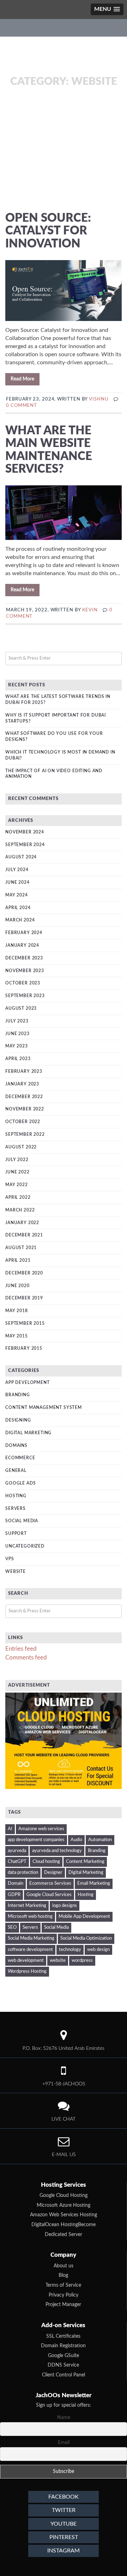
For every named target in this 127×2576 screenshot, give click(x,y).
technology (70, 1950)
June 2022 (17, 1172)
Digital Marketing (28, 1433)
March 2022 (20, 1210)
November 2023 (25, 971)
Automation (100, 1840)
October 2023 (23, 983)
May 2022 (17, 1185)
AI (10, 1829)
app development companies (36, 1840)
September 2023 (25, 996)
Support (16, 1533)
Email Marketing (94, 1884)
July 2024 (17, 870)
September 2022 (25, 1134)
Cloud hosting (46, 1862)
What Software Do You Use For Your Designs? (54, 736)
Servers (16, 1509)
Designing (18, 1420)
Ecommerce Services (50, 1884)
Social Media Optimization (86, 1938)
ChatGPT (17, 1862)
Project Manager (63, 2305)
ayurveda (17, 1851)
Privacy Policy (64, 2295)
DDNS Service (63, 2365)
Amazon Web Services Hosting (64, 2215)
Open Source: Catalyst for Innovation (48, 231)
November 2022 (25, 1109)
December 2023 (24, 958)
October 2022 (23, 1122)
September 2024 (25, 845)
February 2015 (24, 1348)
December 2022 (24, 1097)
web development (26, 1961)
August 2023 (21, 1008)
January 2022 (22, 1223)
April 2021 (18, 1260)
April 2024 (18, 908)
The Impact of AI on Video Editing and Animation (54, 774)
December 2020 (24, 1273)
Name (64, 2418)
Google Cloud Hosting (64, 2196)
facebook (64, 2497)
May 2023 (17, 1046)
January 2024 (22, 945)
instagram (64, 2551)
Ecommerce (20, 1458)
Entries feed (21, 1649)
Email (64, 2443)
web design (98, 1950)
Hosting (16, 1496)
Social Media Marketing (31, 1938)
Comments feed (26, 1658)
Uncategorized (25, 1546)
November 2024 (25, 832)
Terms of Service (63, 2285)
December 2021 (24, 1235)
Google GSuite (64, 2356)
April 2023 (18, 1059)
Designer (53, 1873)
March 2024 (20, 920)
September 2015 (25, 1323)
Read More (22, 379)
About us (64, 2266)
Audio (76, 1840)
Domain (16, 1884)
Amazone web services (41, 1829)
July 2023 (17, 1021)
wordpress (82, 1961)
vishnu (99, 399)
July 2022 (17, 1160)
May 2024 (17, 895)
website (58, 1961)
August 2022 (21, 1147)
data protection (23, 1873)
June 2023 (17, 1034)
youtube (64, 2524)
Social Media (22, 1521)
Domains (16, 1446)
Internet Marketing (27, 1906)
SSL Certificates (63, 2336)
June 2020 (17, 1286)
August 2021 (21, 1248)
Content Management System (44, 1407)
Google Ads (20, 1483)
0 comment (22, 406)
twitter (64, 2510)
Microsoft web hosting (30, 1917)
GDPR (14, 1895)
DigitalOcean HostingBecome (64, 2225)
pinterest (64, 2537)
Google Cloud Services (49, 1895)
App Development (28, 1383)
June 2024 (17, 882)
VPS (10, 1559)
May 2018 (17, 1311)
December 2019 (24, 1298)
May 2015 (17, 1336)
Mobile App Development (84, 1917)
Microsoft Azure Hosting (64, 2205)
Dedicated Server (64, 2235)
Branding (18, 1395)
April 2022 (18, 1197)
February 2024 (24, 933)
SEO (12, 1928)
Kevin (90, 610)
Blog (63, 2275)
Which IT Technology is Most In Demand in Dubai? (60, 755)
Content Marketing (85, 1862)
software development (30, 1950)
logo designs (65, 1906)
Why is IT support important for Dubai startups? (56, 718)
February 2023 (24, 1071)
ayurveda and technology (57, 1851)
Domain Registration (63, 2346)
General (16, 1470)
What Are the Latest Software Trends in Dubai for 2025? (58, 700)
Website (16, 1572)
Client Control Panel (64, 2375)
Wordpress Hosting (27, 1972)
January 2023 (22, 1084)
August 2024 (21, 857)
